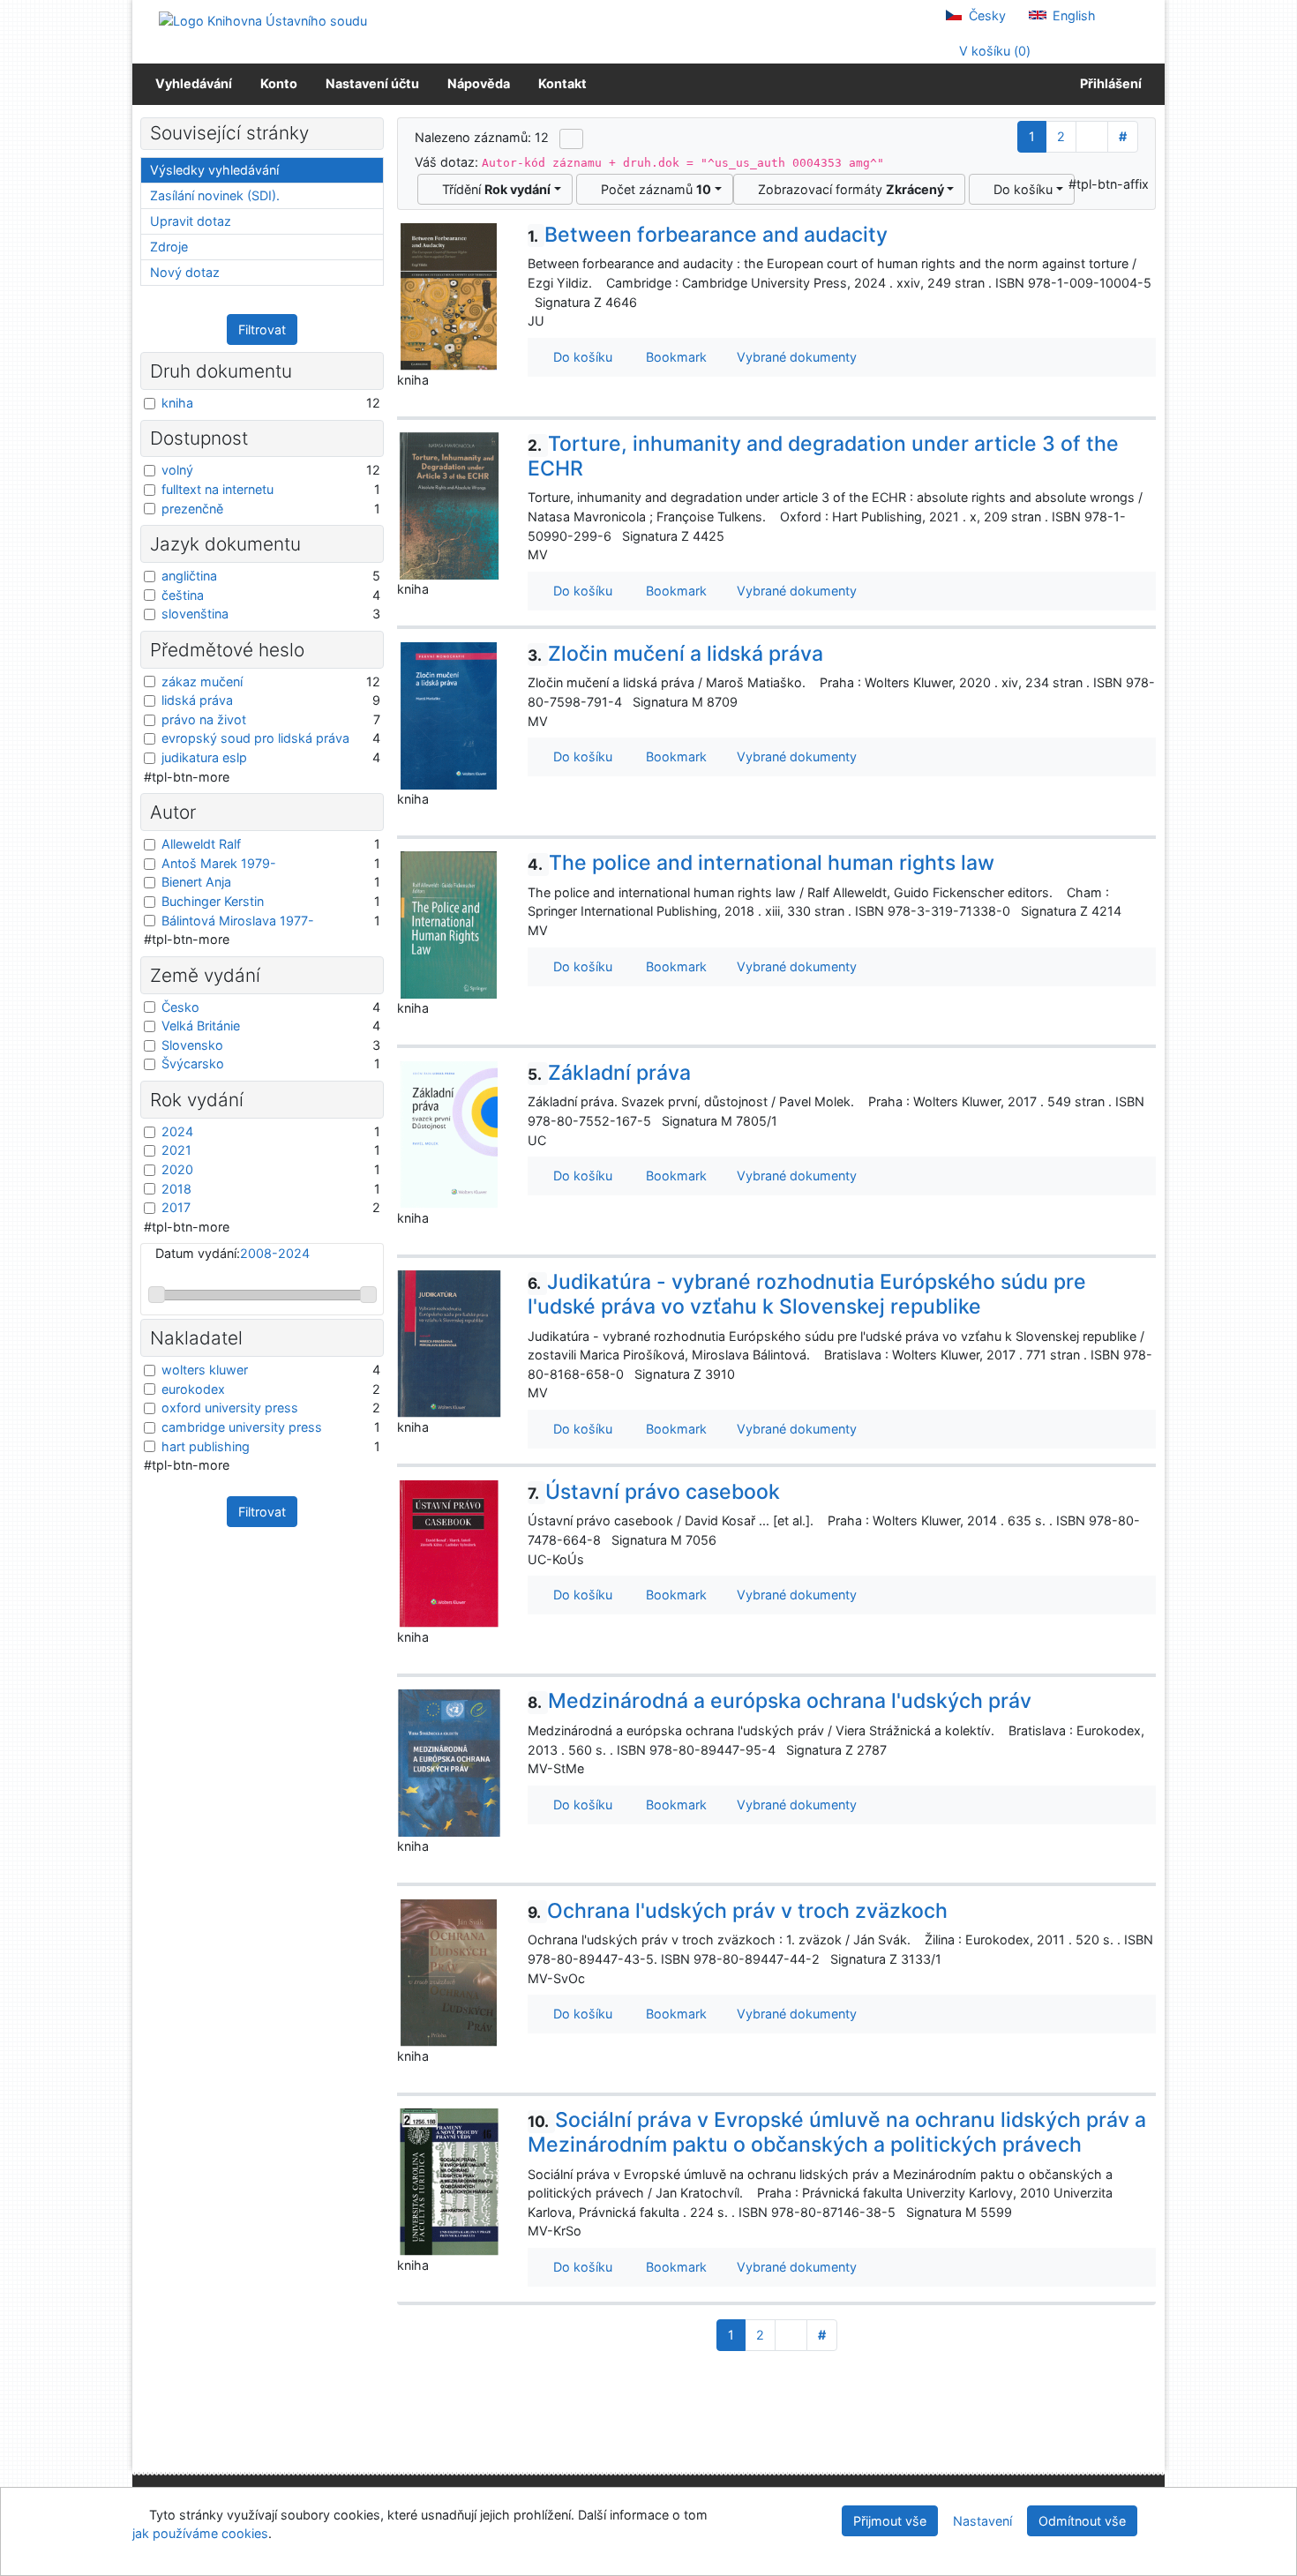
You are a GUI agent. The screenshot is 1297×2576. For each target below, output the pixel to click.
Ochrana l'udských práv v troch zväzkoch (738, 1911)
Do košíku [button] (579, 357)
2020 (177, 1169)
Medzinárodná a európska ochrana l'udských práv (780, 1701)
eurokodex (193, 1389)
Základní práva (609, 1073)
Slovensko (192, 1045)
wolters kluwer (205, 1370)
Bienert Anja (196, 882)
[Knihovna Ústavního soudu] (263, 20)
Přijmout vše (890, 2521)
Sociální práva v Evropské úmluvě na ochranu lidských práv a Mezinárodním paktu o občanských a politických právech (837, 2132)
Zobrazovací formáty (847, 189)
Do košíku (1020, 189)
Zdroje (169, 247)
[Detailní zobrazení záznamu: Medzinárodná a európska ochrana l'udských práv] (449, 1762)
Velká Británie (201, 1026)
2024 (177, 1131)
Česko (180, 1007)
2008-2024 (275, 1253)
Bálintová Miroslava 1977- (238, 921)
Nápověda (479, 83)
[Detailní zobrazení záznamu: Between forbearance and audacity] (449, 295)
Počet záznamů (652, 189)
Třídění (493, 189)
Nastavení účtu (372, 83)
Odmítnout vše (1082, 2521)
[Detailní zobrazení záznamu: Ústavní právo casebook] (449, 1552)
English (1072, 15)
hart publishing (206, 1446)
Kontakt (562, 83)
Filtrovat (262, 329)
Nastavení (982, 2521)
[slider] (157, 1295)
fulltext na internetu (217, 489)
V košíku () (993, 51)
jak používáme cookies (200, 2533)
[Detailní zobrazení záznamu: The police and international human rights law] (449, 924)
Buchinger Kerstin (213, 901)
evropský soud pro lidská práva (255, 738)
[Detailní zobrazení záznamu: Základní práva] (449, 1133)
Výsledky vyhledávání (214, 170)
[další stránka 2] (1092, 137)
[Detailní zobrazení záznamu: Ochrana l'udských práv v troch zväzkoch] (449, 1971)
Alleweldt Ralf (201, 844)
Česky (986, 15)
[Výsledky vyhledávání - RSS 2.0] (571, 139)
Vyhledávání (194, 83)
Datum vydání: (232, 1253)
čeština (183, 595)
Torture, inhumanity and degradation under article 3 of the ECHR (823, 456)
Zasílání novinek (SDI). (215, 195)
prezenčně (192, 509)
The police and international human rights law (761, 863)
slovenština (195, 614)
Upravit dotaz (191, 221)
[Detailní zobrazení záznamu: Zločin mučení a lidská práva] (449, 714)
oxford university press (230, 1408)
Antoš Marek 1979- (219, 863)
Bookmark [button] (673, 357)
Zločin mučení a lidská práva (675, 654)
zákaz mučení (202, 681)
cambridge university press (242, 1427)
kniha (177, 403)
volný (177, 470)
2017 (176, 1207)
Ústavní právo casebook (654, 1492)
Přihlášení (1108, 83)
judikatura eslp (204, 757)
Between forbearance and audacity (708, 235)
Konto (279, 83)
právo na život (204, 719)
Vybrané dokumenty (795, 357)
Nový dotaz (185, 272)
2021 (176, 1150)
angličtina (189, 576)
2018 (176, 1189)
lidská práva (197, 700)
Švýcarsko (193, 1063)
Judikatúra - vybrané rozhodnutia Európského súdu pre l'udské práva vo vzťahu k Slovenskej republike (807, 1294)
